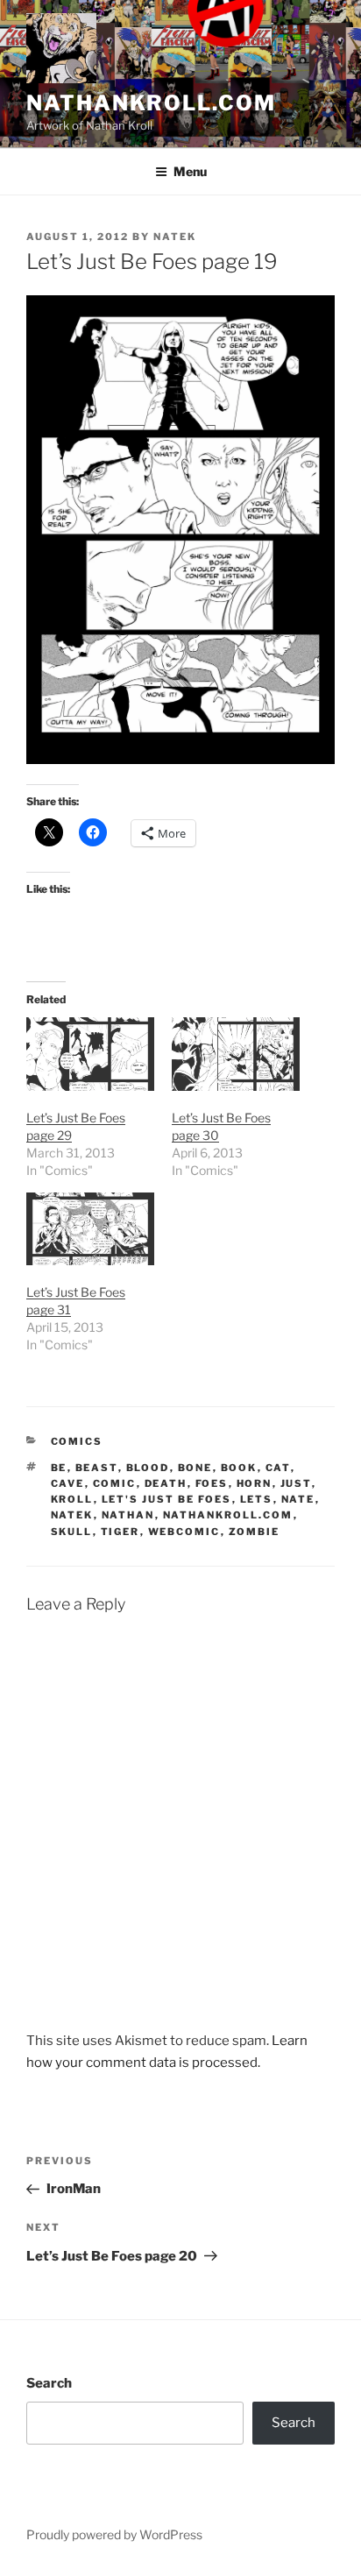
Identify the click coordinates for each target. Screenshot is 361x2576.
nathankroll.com (151, 103)
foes (212, 1483)
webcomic (184, 1532)
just (296, 1483)
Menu (190, 171)
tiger (120, 1532)
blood (148, 1468)
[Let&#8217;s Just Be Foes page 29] (90, 1054)
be (59, 1468)
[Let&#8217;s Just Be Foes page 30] (236, 1054)
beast (97, 1468)
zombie (255, 1532)
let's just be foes (167, 1499)
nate (298, 1499)
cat (278, 1468)
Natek (175, 237)
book (239, 1468)
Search (49, 2383)
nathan (128, 1515)
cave (68, 1483)
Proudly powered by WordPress (114, 2534)
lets (257, 1499)
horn (255, 1483)
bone (195, 1468)
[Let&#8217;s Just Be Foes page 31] (90, 1229)
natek (72, 1515)
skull (72, 1532)
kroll (72, 1499)
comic (115, 1483)
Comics (77, 1441)
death (166, 1483)
